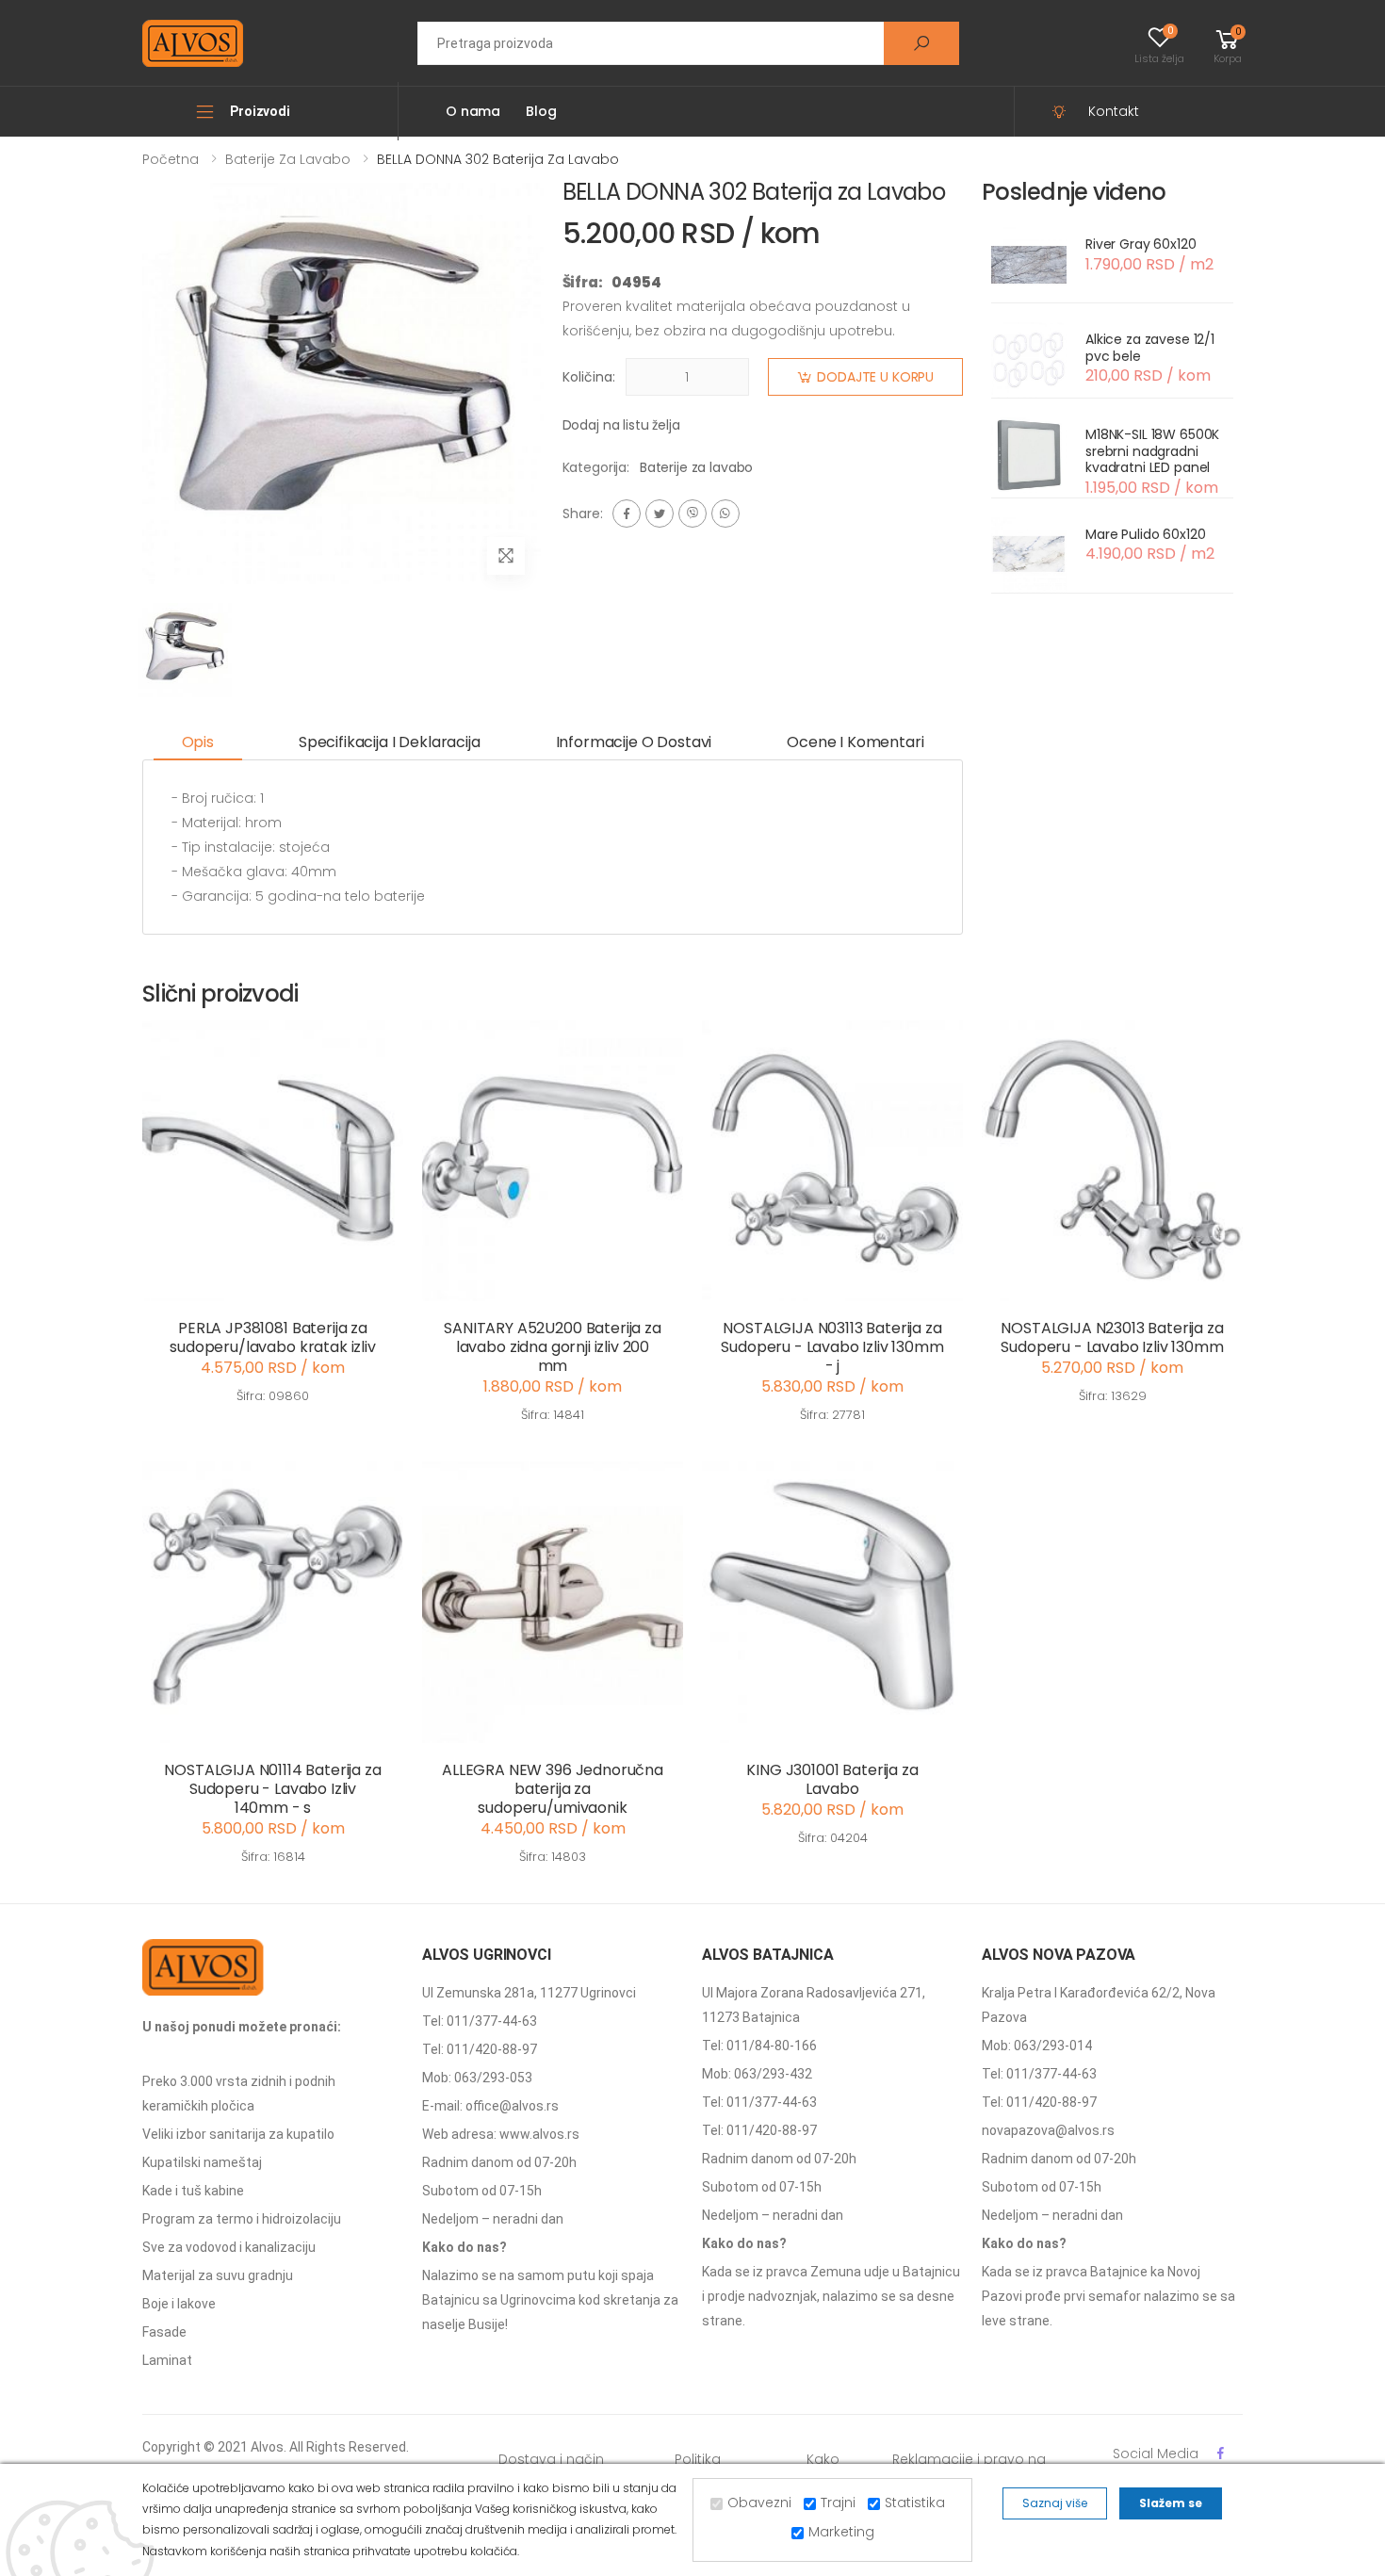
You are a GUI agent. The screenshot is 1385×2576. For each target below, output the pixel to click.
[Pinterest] (725, 514)
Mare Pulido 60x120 (1145, 534)
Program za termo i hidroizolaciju (242, 2219)
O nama (473, 111)
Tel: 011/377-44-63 (480, 2021)
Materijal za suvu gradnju (218, 2275)
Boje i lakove (179, 2304)
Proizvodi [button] (260, 111)
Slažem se (1171, 2503)
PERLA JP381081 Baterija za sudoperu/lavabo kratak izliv (273, 1337)
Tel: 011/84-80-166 (759, 2046)
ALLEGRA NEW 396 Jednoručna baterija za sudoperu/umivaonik (553, 1789)
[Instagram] (692, 514)
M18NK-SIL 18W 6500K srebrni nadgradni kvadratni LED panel (1152, 451)
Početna (171, 159)
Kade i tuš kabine (193, 2191)
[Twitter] (660, 514)
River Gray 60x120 (1141, 244)
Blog (541, 111)
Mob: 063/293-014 (1037, 2046)
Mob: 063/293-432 (757, 2074)
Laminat (167, 2360)
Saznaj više (1055, 2503)
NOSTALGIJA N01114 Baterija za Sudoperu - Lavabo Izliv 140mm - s (272, 1789)
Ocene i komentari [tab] (855, 742)
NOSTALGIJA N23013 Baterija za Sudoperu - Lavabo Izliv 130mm (1112, 1337)
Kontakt (1114, 111)
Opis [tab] (198, 742)
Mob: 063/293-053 (477, 2078)
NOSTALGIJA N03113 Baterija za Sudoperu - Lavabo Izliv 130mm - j (832, 1347)
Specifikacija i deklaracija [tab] (390, 742)
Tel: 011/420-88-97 (480, 2049)
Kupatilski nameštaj (202, 2162)
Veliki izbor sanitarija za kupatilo (238, 2134)
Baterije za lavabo (288, 159)
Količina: (589, 377)
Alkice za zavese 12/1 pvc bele (1150, 348)
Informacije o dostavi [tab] (634, 742)
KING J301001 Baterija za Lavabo (832, 1779)
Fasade (164, 2332)
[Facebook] (627, 514)
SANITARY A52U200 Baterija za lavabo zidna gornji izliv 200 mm (553, 1347)
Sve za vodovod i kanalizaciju (229, 2247)
